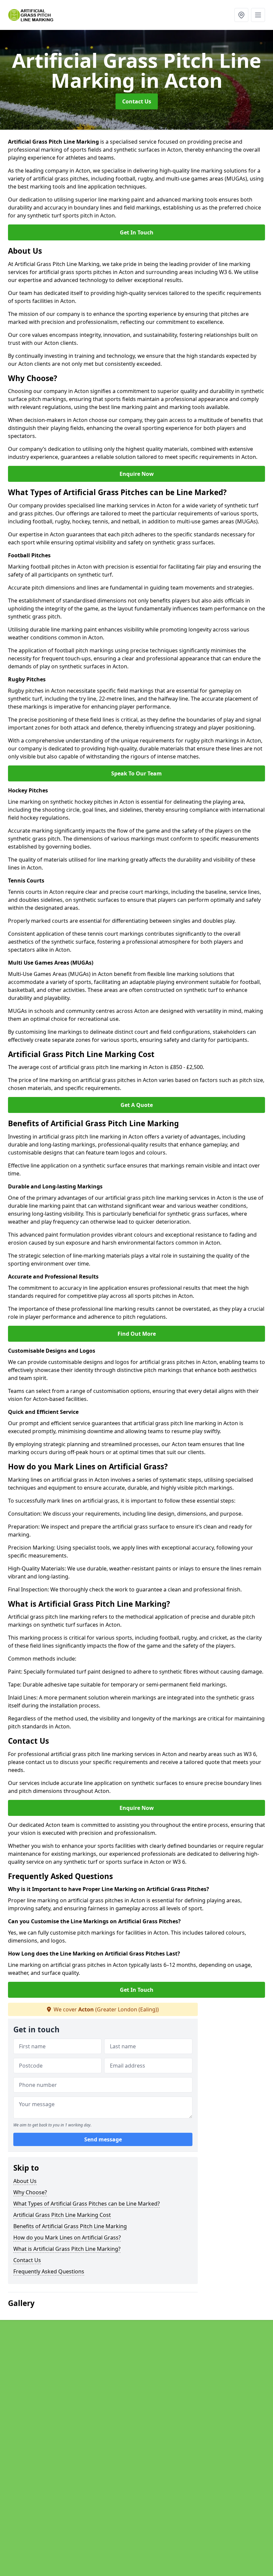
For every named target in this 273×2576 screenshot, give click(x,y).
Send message (103, 2139)
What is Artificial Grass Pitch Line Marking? (67, 2249)
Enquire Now (137, 474)
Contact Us (137, 101)
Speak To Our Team (136, 773)
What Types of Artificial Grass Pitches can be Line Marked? (87, 2204)
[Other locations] (241, 15)
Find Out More (137, 1334)
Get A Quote (137, 1105)
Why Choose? (30, 2192)
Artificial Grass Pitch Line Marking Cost (62, 2215)
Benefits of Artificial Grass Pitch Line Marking (70, 2226)
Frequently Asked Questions (49, 2271)
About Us (25, 2181)
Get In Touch (137, 232)
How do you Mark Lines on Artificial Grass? (67, 2237)
